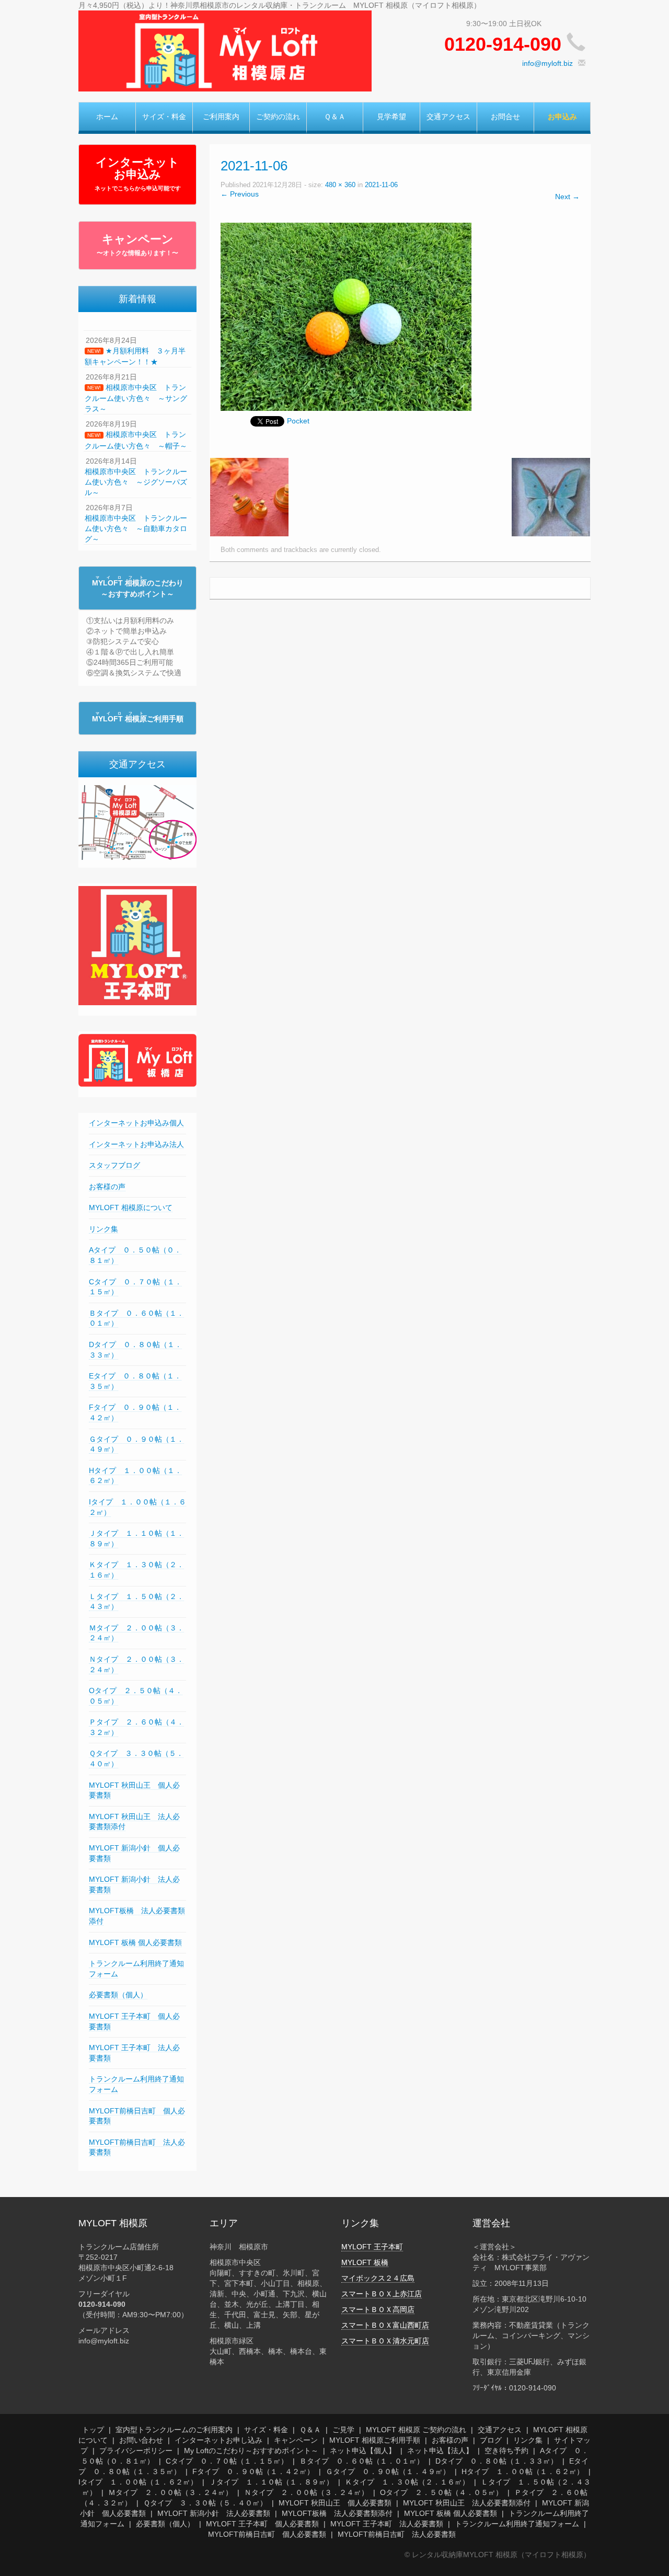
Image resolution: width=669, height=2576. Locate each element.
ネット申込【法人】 (440, 2451)
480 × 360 (340, 185)
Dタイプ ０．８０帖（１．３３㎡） (497, 2461)
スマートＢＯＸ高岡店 (378, 2309)
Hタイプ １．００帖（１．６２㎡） (523, 2471)
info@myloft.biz (547, 63)
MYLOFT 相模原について (131, 1207)
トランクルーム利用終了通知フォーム (517, 2524)
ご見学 (343, 2430)
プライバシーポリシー (136, 2451)
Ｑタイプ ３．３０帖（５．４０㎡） (205, 2503)
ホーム (107, 117)
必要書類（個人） (118, 1995)
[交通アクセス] (137, 822)
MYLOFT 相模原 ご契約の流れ (416, 2430)
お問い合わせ (141, 2440)
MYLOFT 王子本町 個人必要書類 (262, 2524)
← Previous (240, 194)
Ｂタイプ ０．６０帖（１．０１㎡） (362, 2461)
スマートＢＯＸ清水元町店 (385, 2341)
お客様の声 (107, 1187)
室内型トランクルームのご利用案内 (174, 2430)
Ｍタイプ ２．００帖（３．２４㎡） (170, 2492)
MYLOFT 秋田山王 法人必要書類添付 (467, 2503)
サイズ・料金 (164, 117)
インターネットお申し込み (218, 2440)
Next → (567, 197)
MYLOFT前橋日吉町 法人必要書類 (397, 2534)
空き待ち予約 (506, 2451)
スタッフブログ (114, 1165)
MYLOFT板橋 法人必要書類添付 (337, 2513)
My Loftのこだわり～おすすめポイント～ (251, 2451)
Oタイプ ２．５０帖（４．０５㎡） (441, 2492)
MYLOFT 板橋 (365, 2262)
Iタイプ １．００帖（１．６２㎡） (138, 2482)
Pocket (298, 421)
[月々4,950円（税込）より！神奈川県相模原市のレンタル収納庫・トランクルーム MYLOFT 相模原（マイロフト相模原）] (225, 50)
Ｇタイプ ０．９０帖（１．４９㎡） (388, 2471)
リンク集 (103, 1229)
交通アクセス (448, 117)
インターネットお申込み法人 (136, 1144)
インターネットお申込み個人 (136, 1123)
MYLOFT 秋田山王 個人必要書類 (335, 2503)
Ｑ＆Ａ (335, 117)
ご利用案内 (221, 117)
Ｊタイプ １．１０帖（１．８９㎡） (271, 2482)
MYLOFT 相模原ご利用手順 (375, 2440)
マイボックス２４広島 (378, 2278)
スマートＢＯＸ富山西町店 (385, 2325)
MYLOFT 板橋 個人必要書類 (135, 1942)
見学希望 (391, 117)
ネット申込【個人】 (363, 2451)
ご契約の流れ (278, 117)
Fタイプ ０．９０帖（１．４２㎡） (253, 2471)
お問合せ (505, 117)
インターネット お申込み (138, 174)
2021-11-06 (381, 185)
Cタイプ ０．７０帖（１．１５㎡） (227, 2461)
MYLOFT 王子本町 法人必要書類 (387, 2524)
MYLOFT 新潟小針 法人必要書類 (214, 2513)
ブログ (491, 2440)
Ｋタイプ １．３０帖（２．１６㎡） (407, 2482)
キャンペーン (137, 245)
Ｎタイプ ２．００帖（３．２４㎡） (306, 2492)
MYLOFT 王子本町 (372, 2247)
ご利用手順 (138, 719)
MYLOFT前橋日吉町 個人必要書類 (267, 2534)
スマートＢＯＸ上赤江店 (382, 2294)
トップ (93, 2430)
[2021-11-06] (346, 316)
